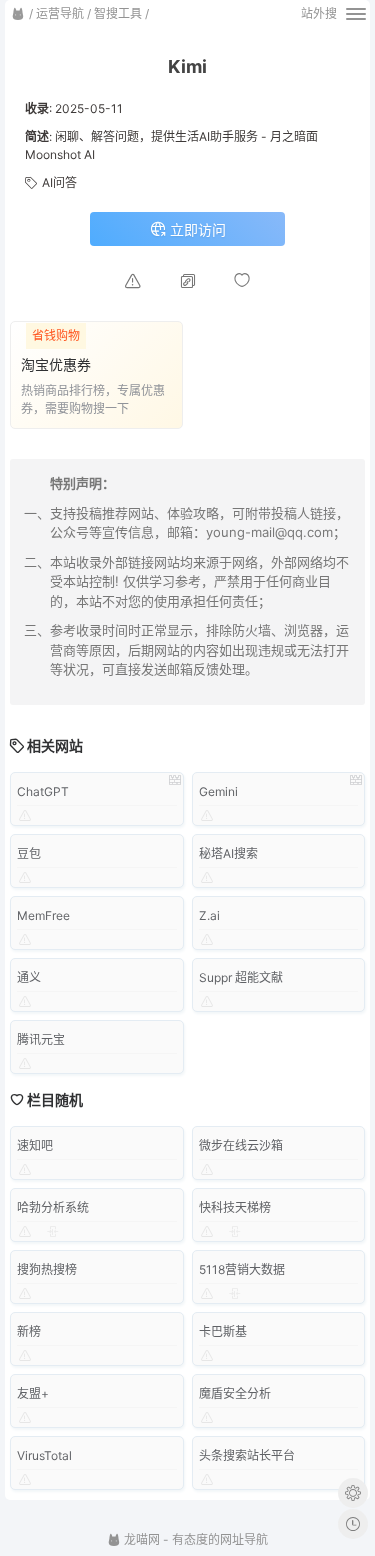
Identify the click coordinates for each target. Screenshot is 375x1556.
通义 (29, 977)
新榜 (29, 1331)
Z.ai (209, 915)
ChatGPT (43, 791)
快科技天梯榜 (235, 1207)
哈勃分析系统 (53, 1207)
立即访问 (196, 229)
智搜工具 (118, 13)
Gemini (218, 791)
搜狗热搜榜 (47, 1269)
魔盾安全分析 (235, 1393)
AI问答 (59, 182)
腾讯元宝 (41, 1039)
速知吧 (35, 1145)
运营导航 (60, 13)
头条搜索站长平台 (247, 1455)
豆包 (29, 853)
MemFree (43, 915)
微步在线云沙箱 (241, 1145)
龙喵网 (140, 1539)
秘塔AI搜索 (228, 853)
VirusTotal (44, 1455)
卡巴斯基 (223, 1331)
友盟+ (33, 1393)
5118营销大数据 (242, 1269)
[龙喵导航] (18, 14)
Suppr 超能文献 (241, 977)
